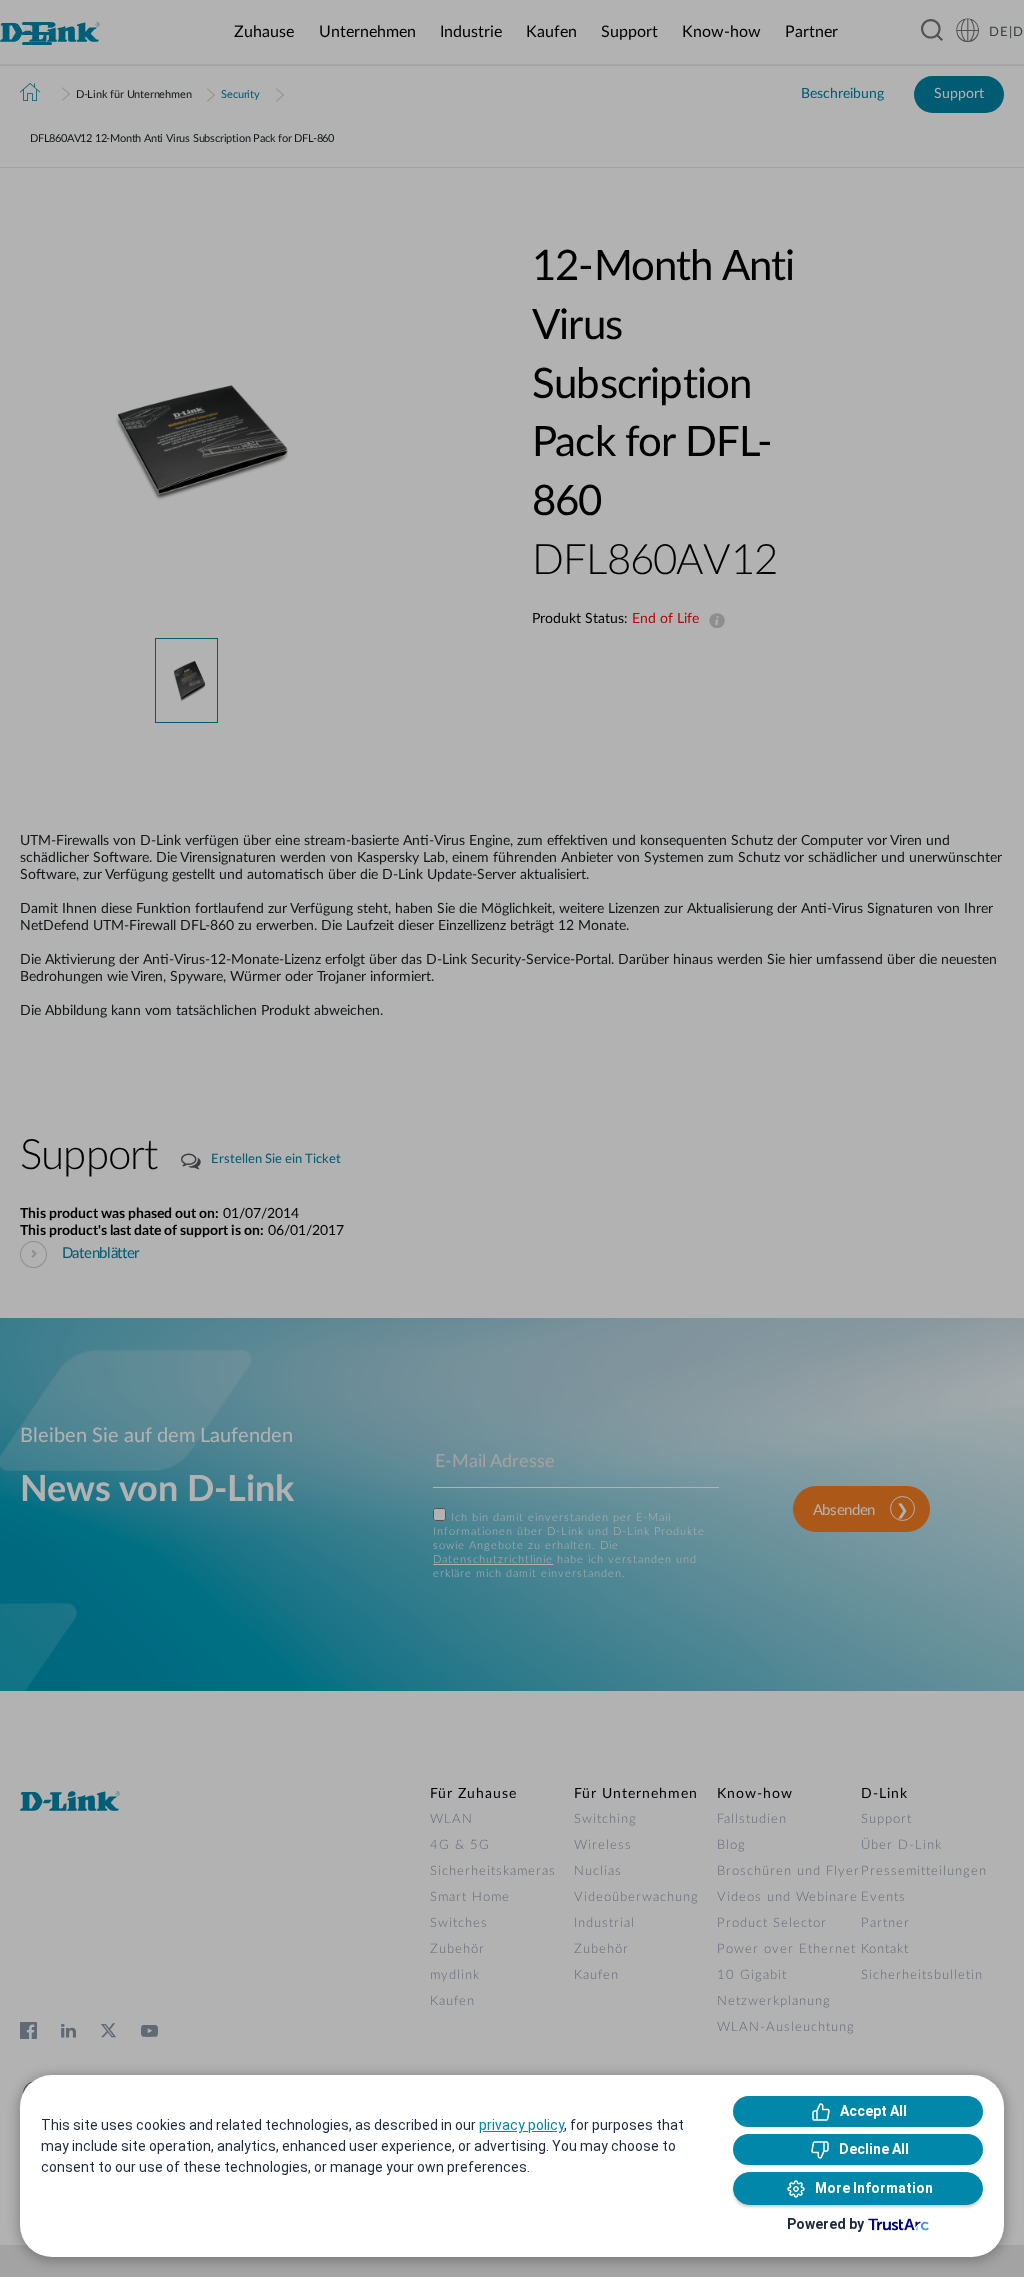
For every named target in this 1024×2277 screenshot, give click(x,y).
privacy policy (521, 2125)
